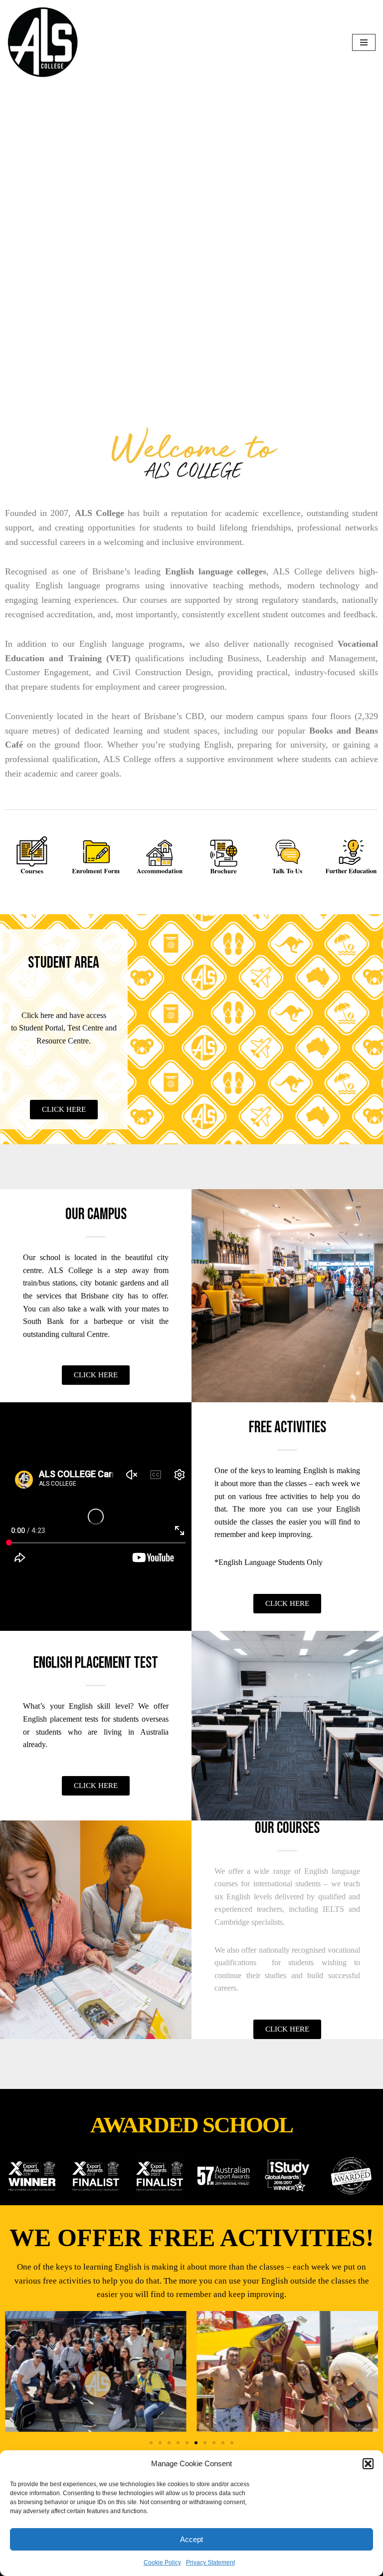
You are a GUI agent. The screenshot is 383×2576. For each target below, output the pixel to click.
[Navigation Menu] (364, 42)
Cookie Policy (162, 2563)
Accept (191, 2539)
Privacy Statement (210, 2563)
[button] (368, 2464)
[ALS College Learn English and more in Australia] (43, 42)
